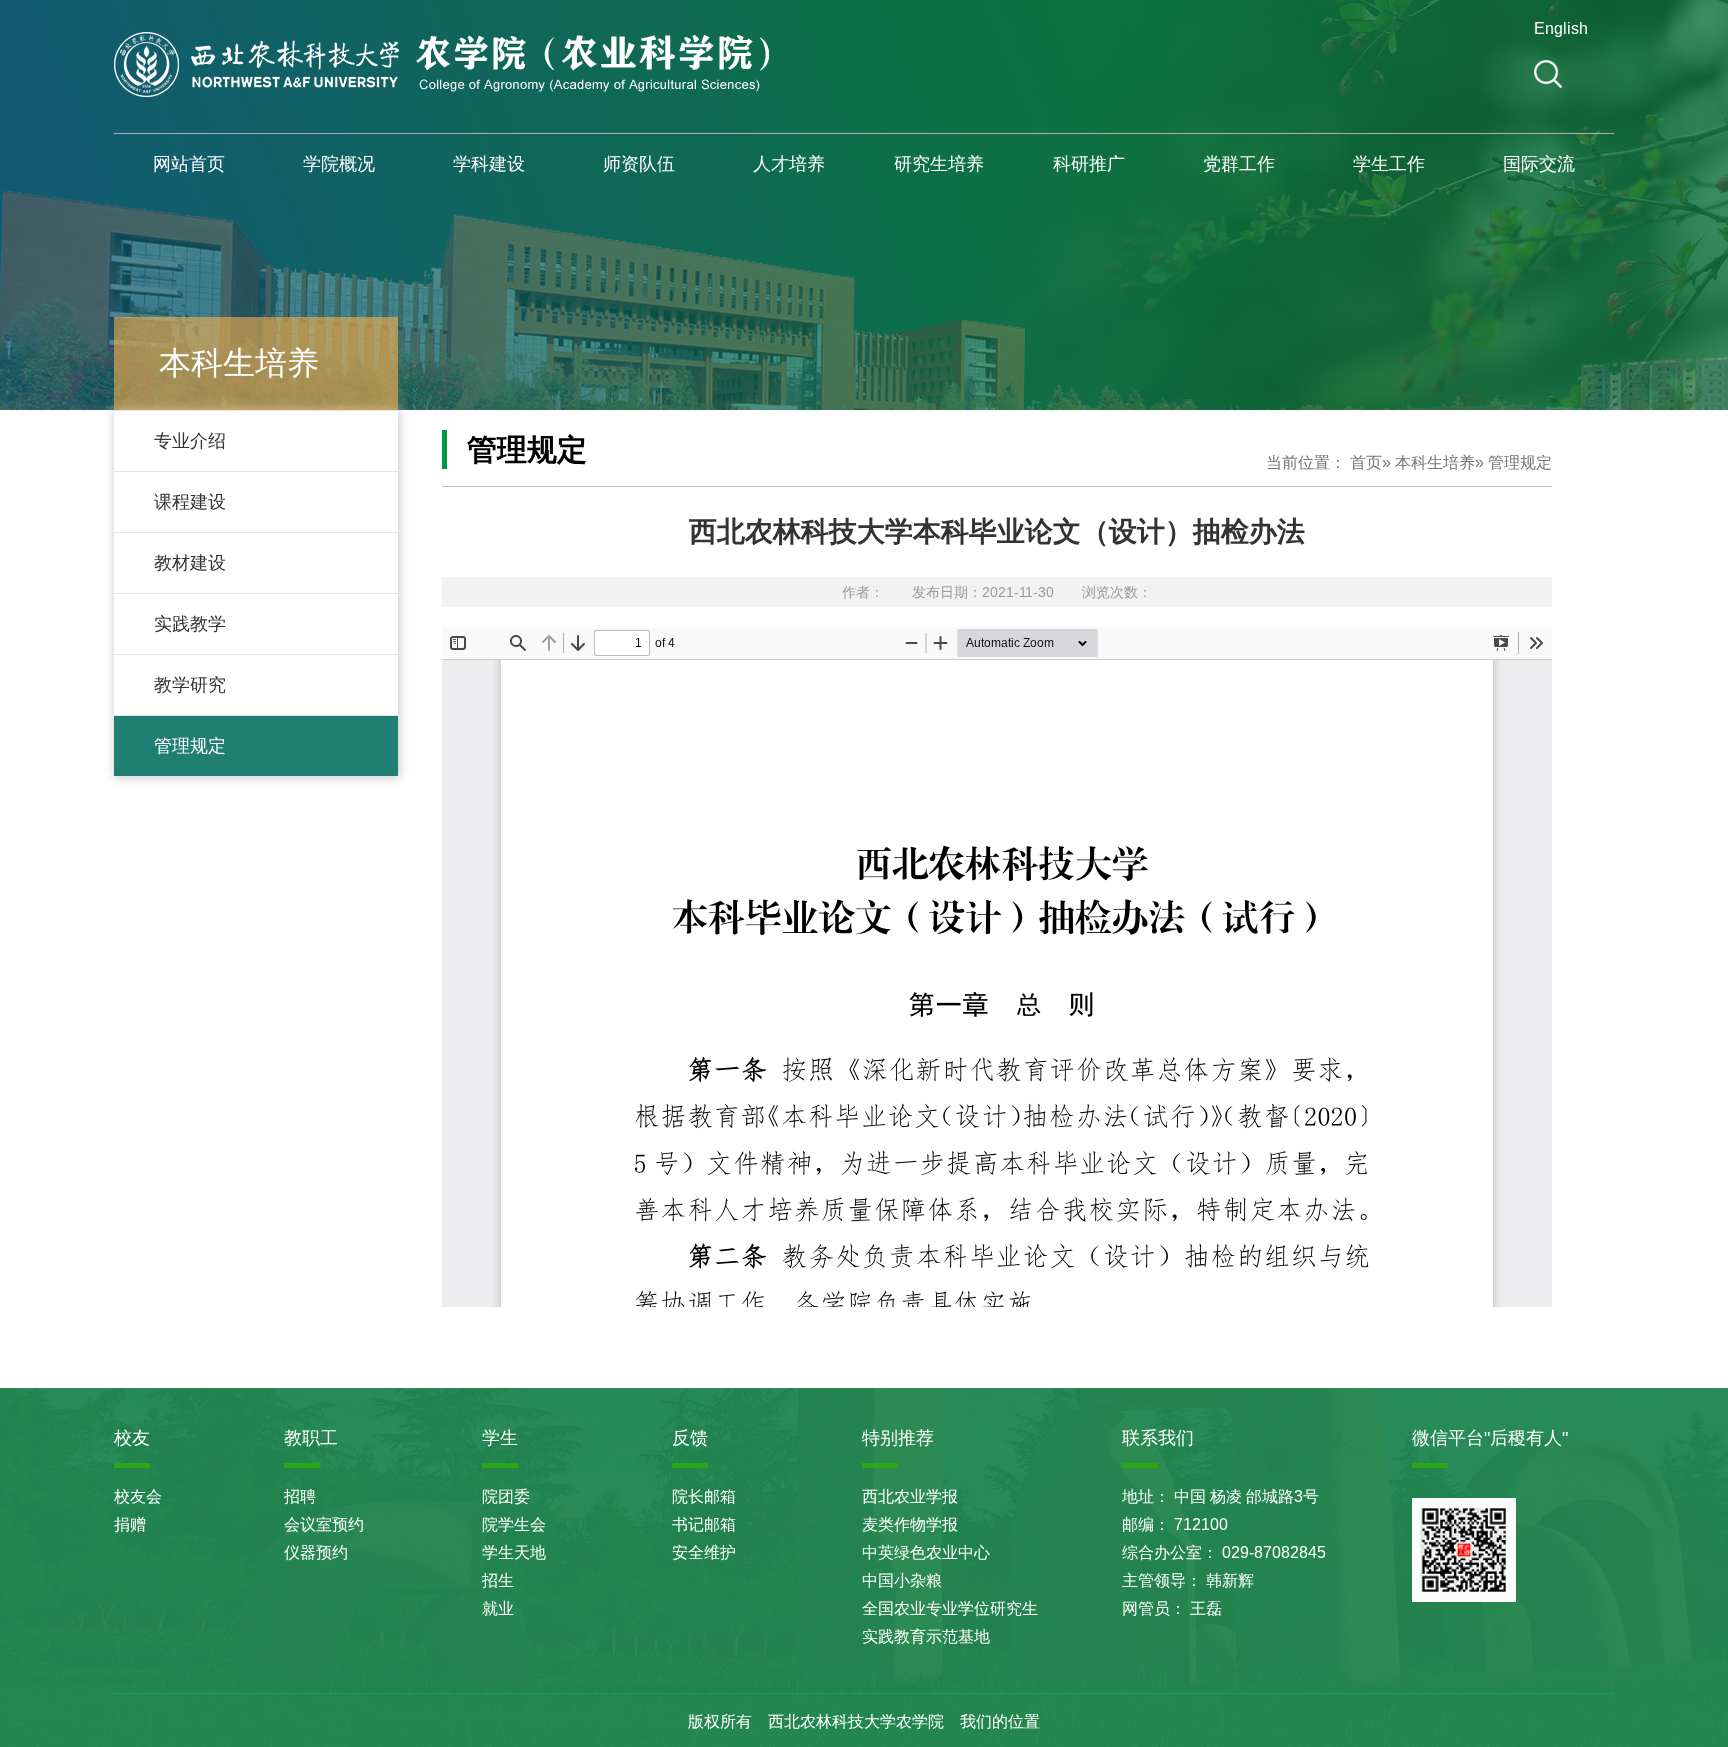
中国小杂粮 (902, 1580)
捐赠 (130, 1524)
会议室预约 (324, 1524)
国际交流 (1539, 164)
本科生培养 (1435, 462)
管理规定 (190, 746)
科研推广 (1089, 164)
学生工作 (1389, 164)
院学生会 (514, 1524)
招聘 (300, 1496)
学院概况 (339, 164)
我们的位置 (1000, 1721)
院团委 (506, 1496)
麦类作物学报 (910, 1524)
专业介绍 (190, 441)
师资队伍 (639, 164)
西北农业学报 (910, 1496)
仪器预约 (316, 1552)
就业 (498, 1608)
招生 (498, 1580)
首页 (1366, 462)
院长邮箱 (704, 1496)
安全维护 (704, 1552)
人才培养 (789, 164)
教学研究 (190, 685)
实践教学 (190, 624)
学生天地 (514, 1552)
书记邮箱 (704, 1524)
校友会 (138, 1496)
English (1558, 28)
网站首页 (189, 164)
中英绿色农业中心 (926, 1552)
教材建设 (190, 563)
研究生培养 (939, 164)
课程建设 (190, 502)
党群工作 (1239, 164)
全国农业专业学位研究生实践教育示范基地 (950, 1622)
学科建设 (489, 164)
